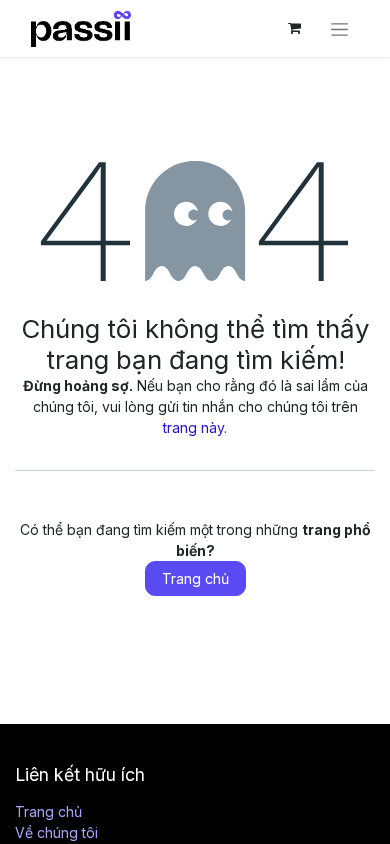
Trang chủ (195, 578)
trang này (193, 427)
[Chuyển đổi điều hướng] (339, 28)
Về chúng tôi (56, 832)
